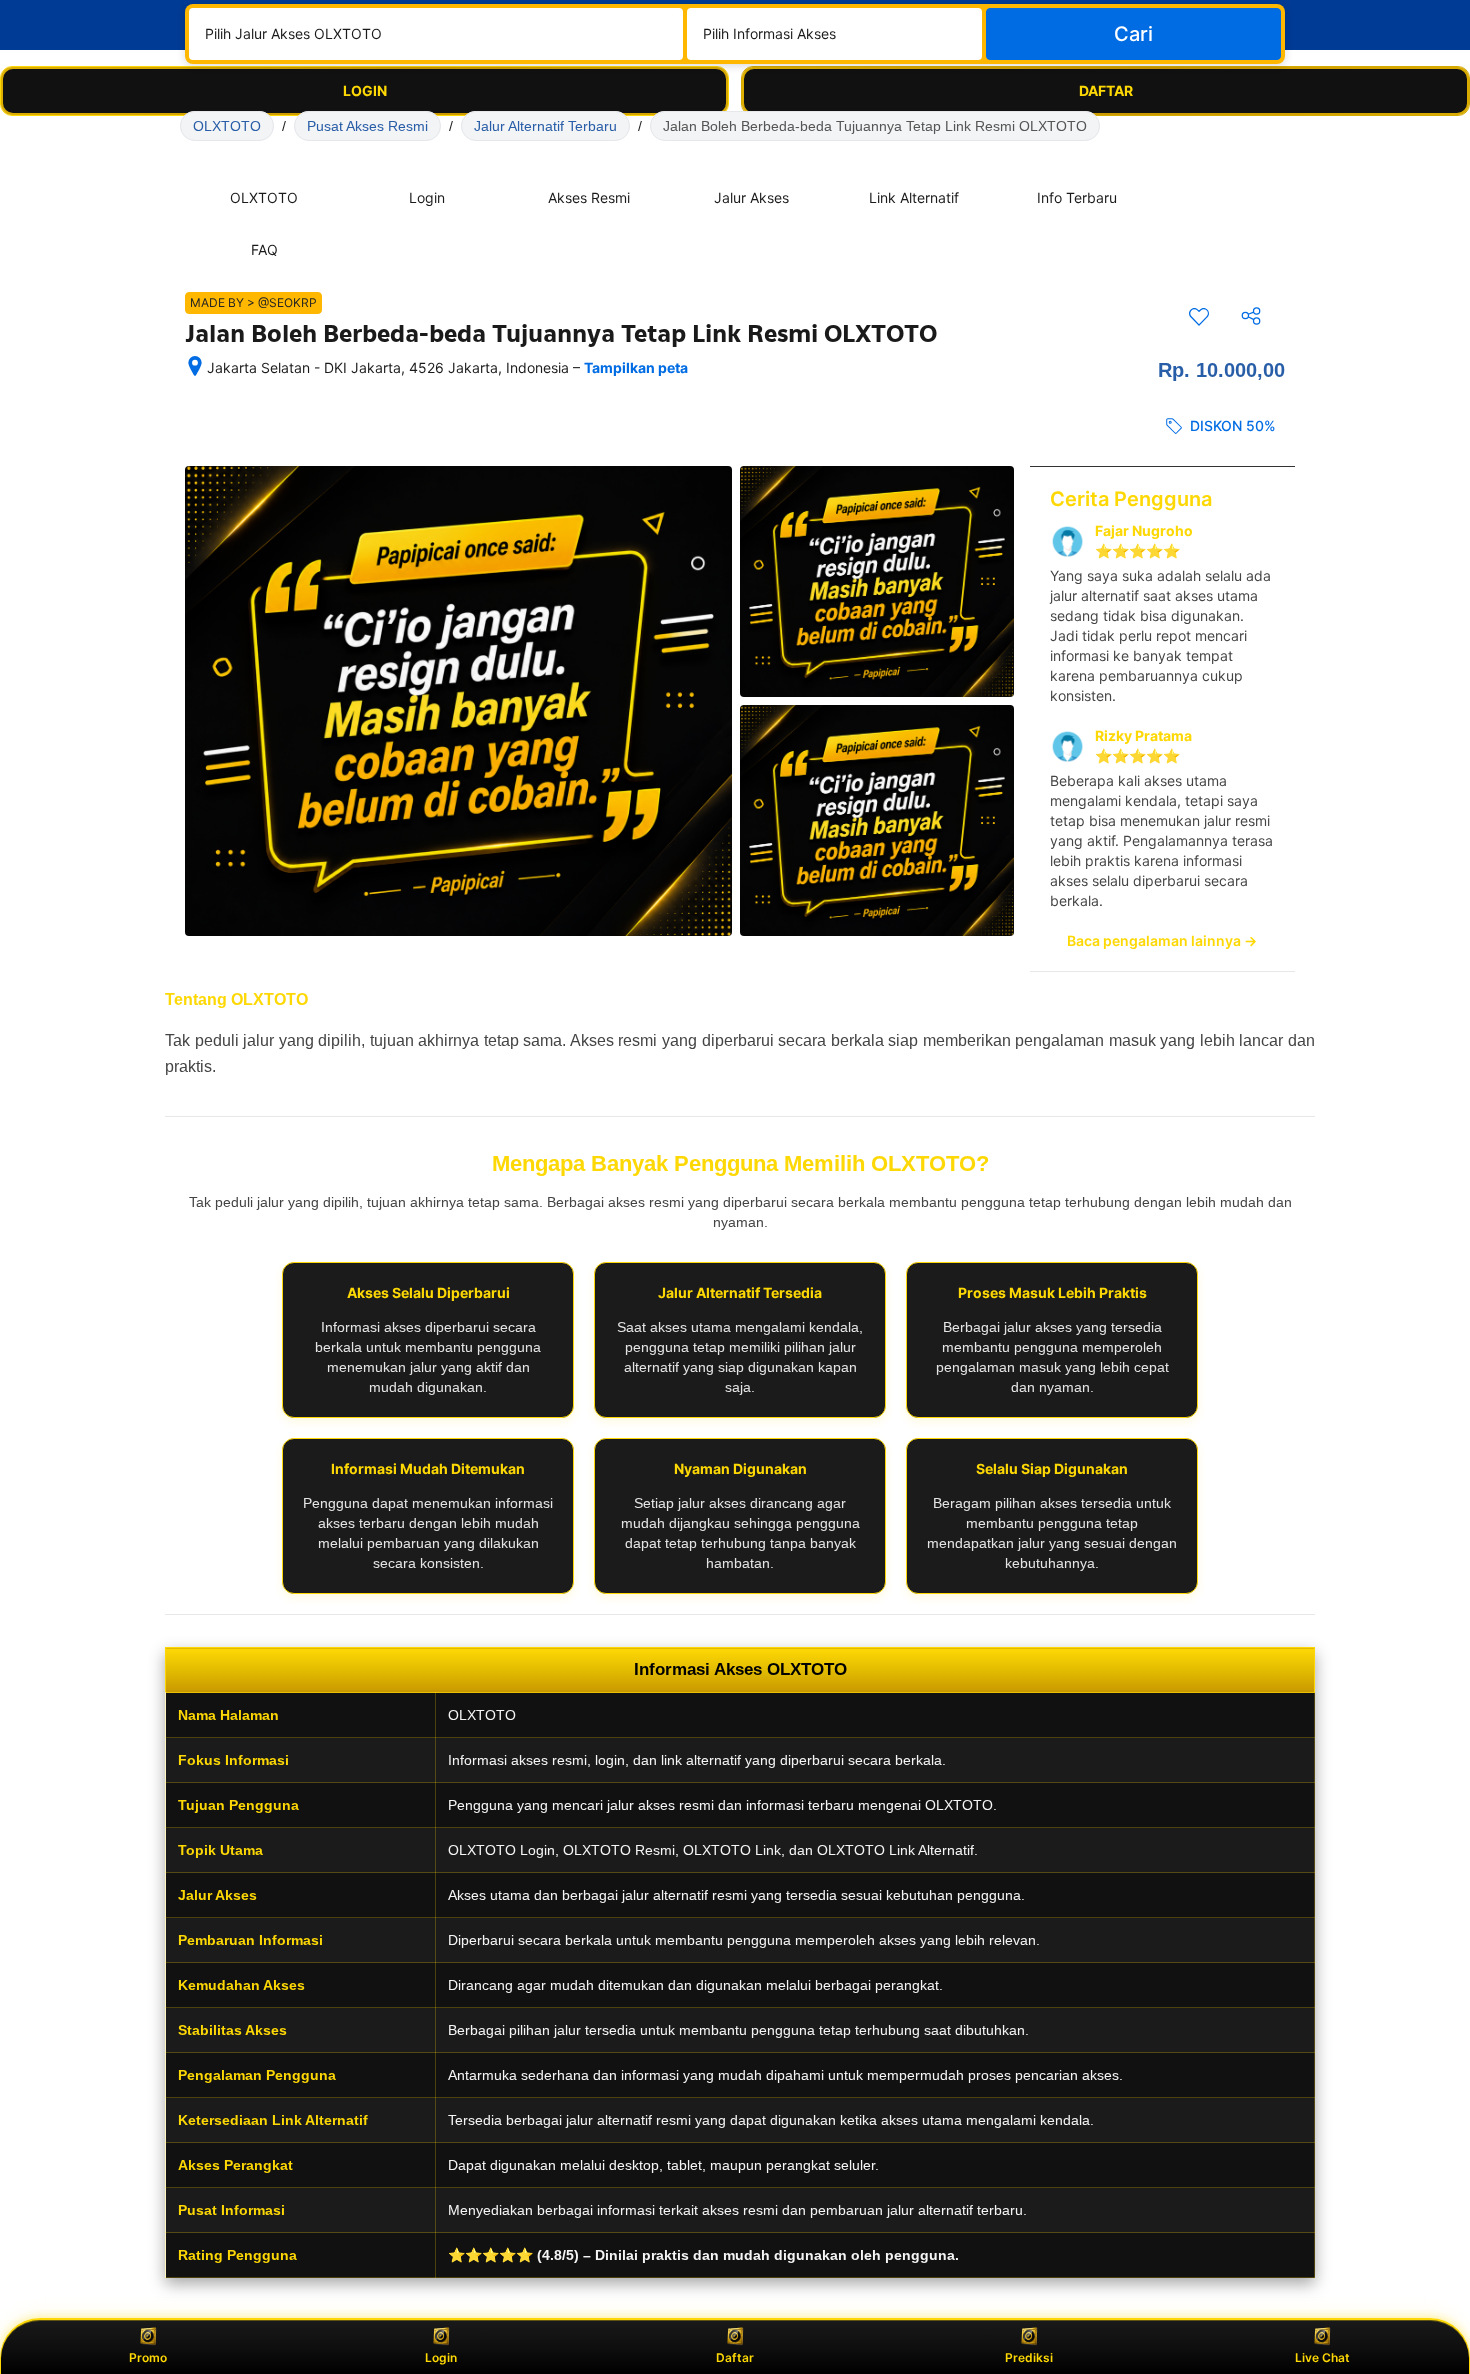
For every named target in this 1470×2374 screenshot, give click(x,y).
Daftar (735, 2357)
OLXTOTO (227, 126)
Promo (148, 2357)
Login (441, 2357)
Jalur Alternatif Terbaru (545, 126)
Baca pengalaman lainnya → (1162, 940)
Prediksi (1029, 2357)
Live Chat (1322, 2357)
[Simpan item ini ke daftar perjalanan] (1199, 316)
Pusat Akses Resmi (367, 126)
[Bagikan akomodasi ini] (1251, 316)
